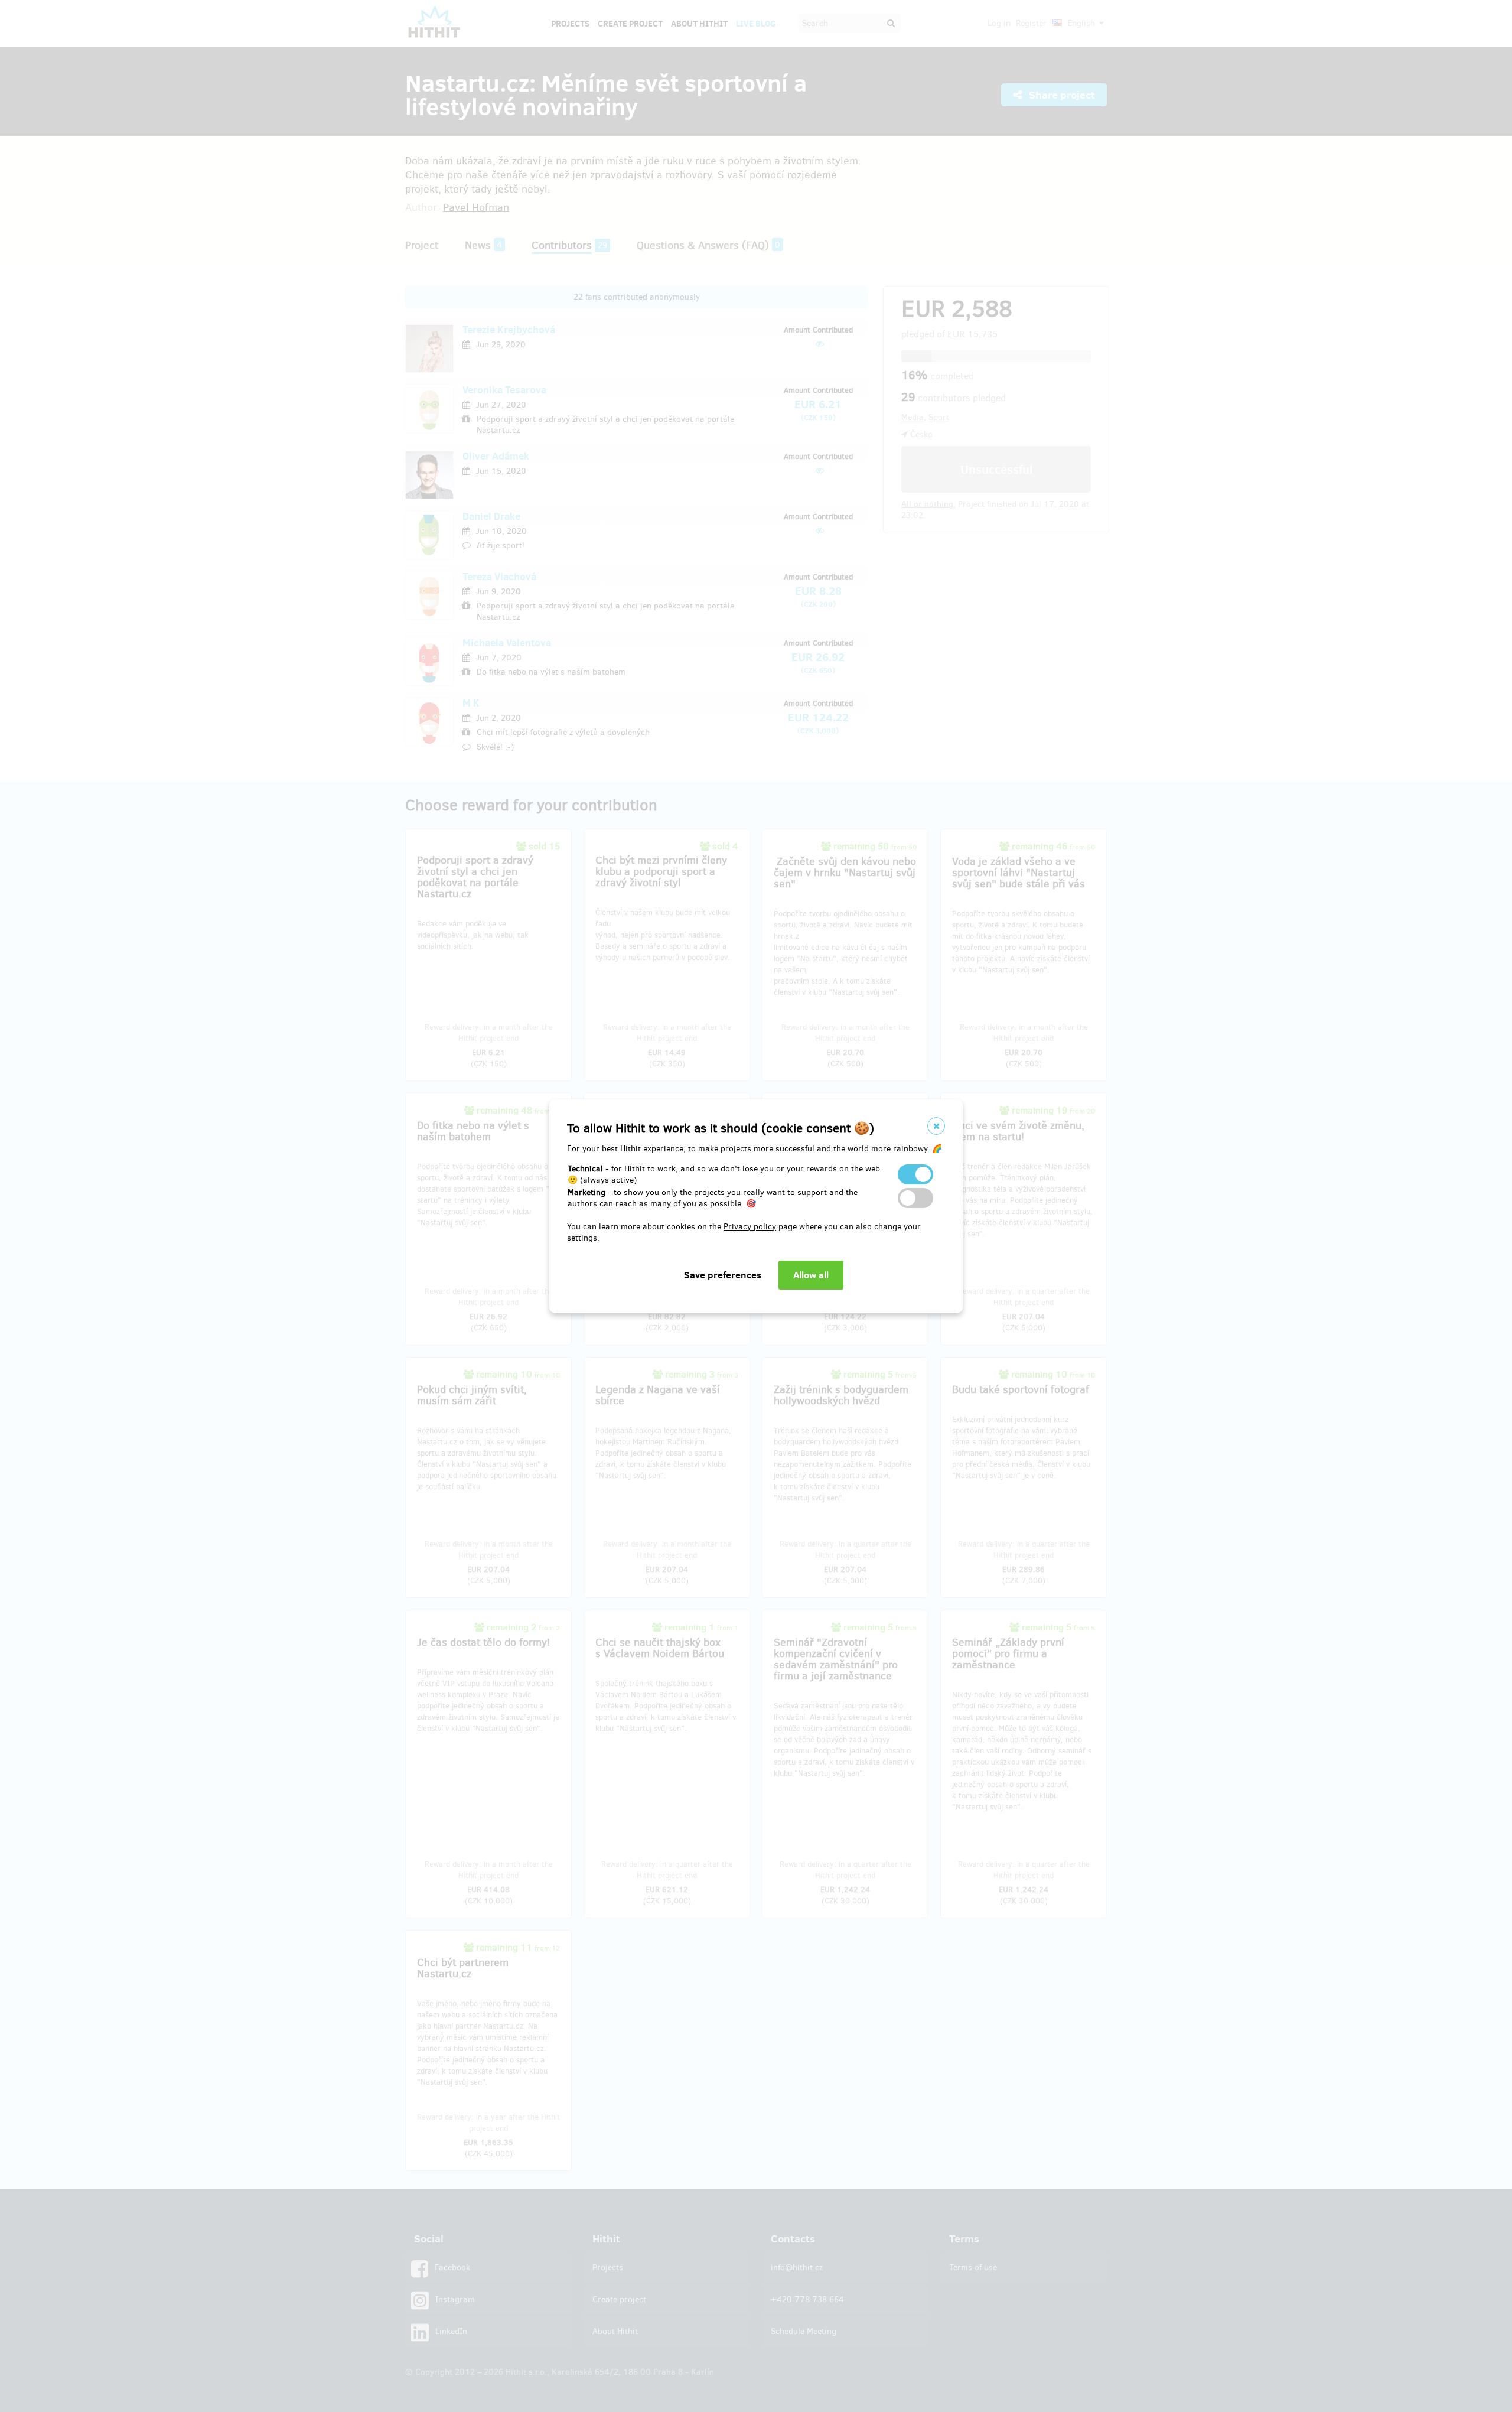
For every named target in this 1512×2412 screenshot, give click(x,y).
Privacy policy (750, 1227)
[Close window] (936, 1126)
